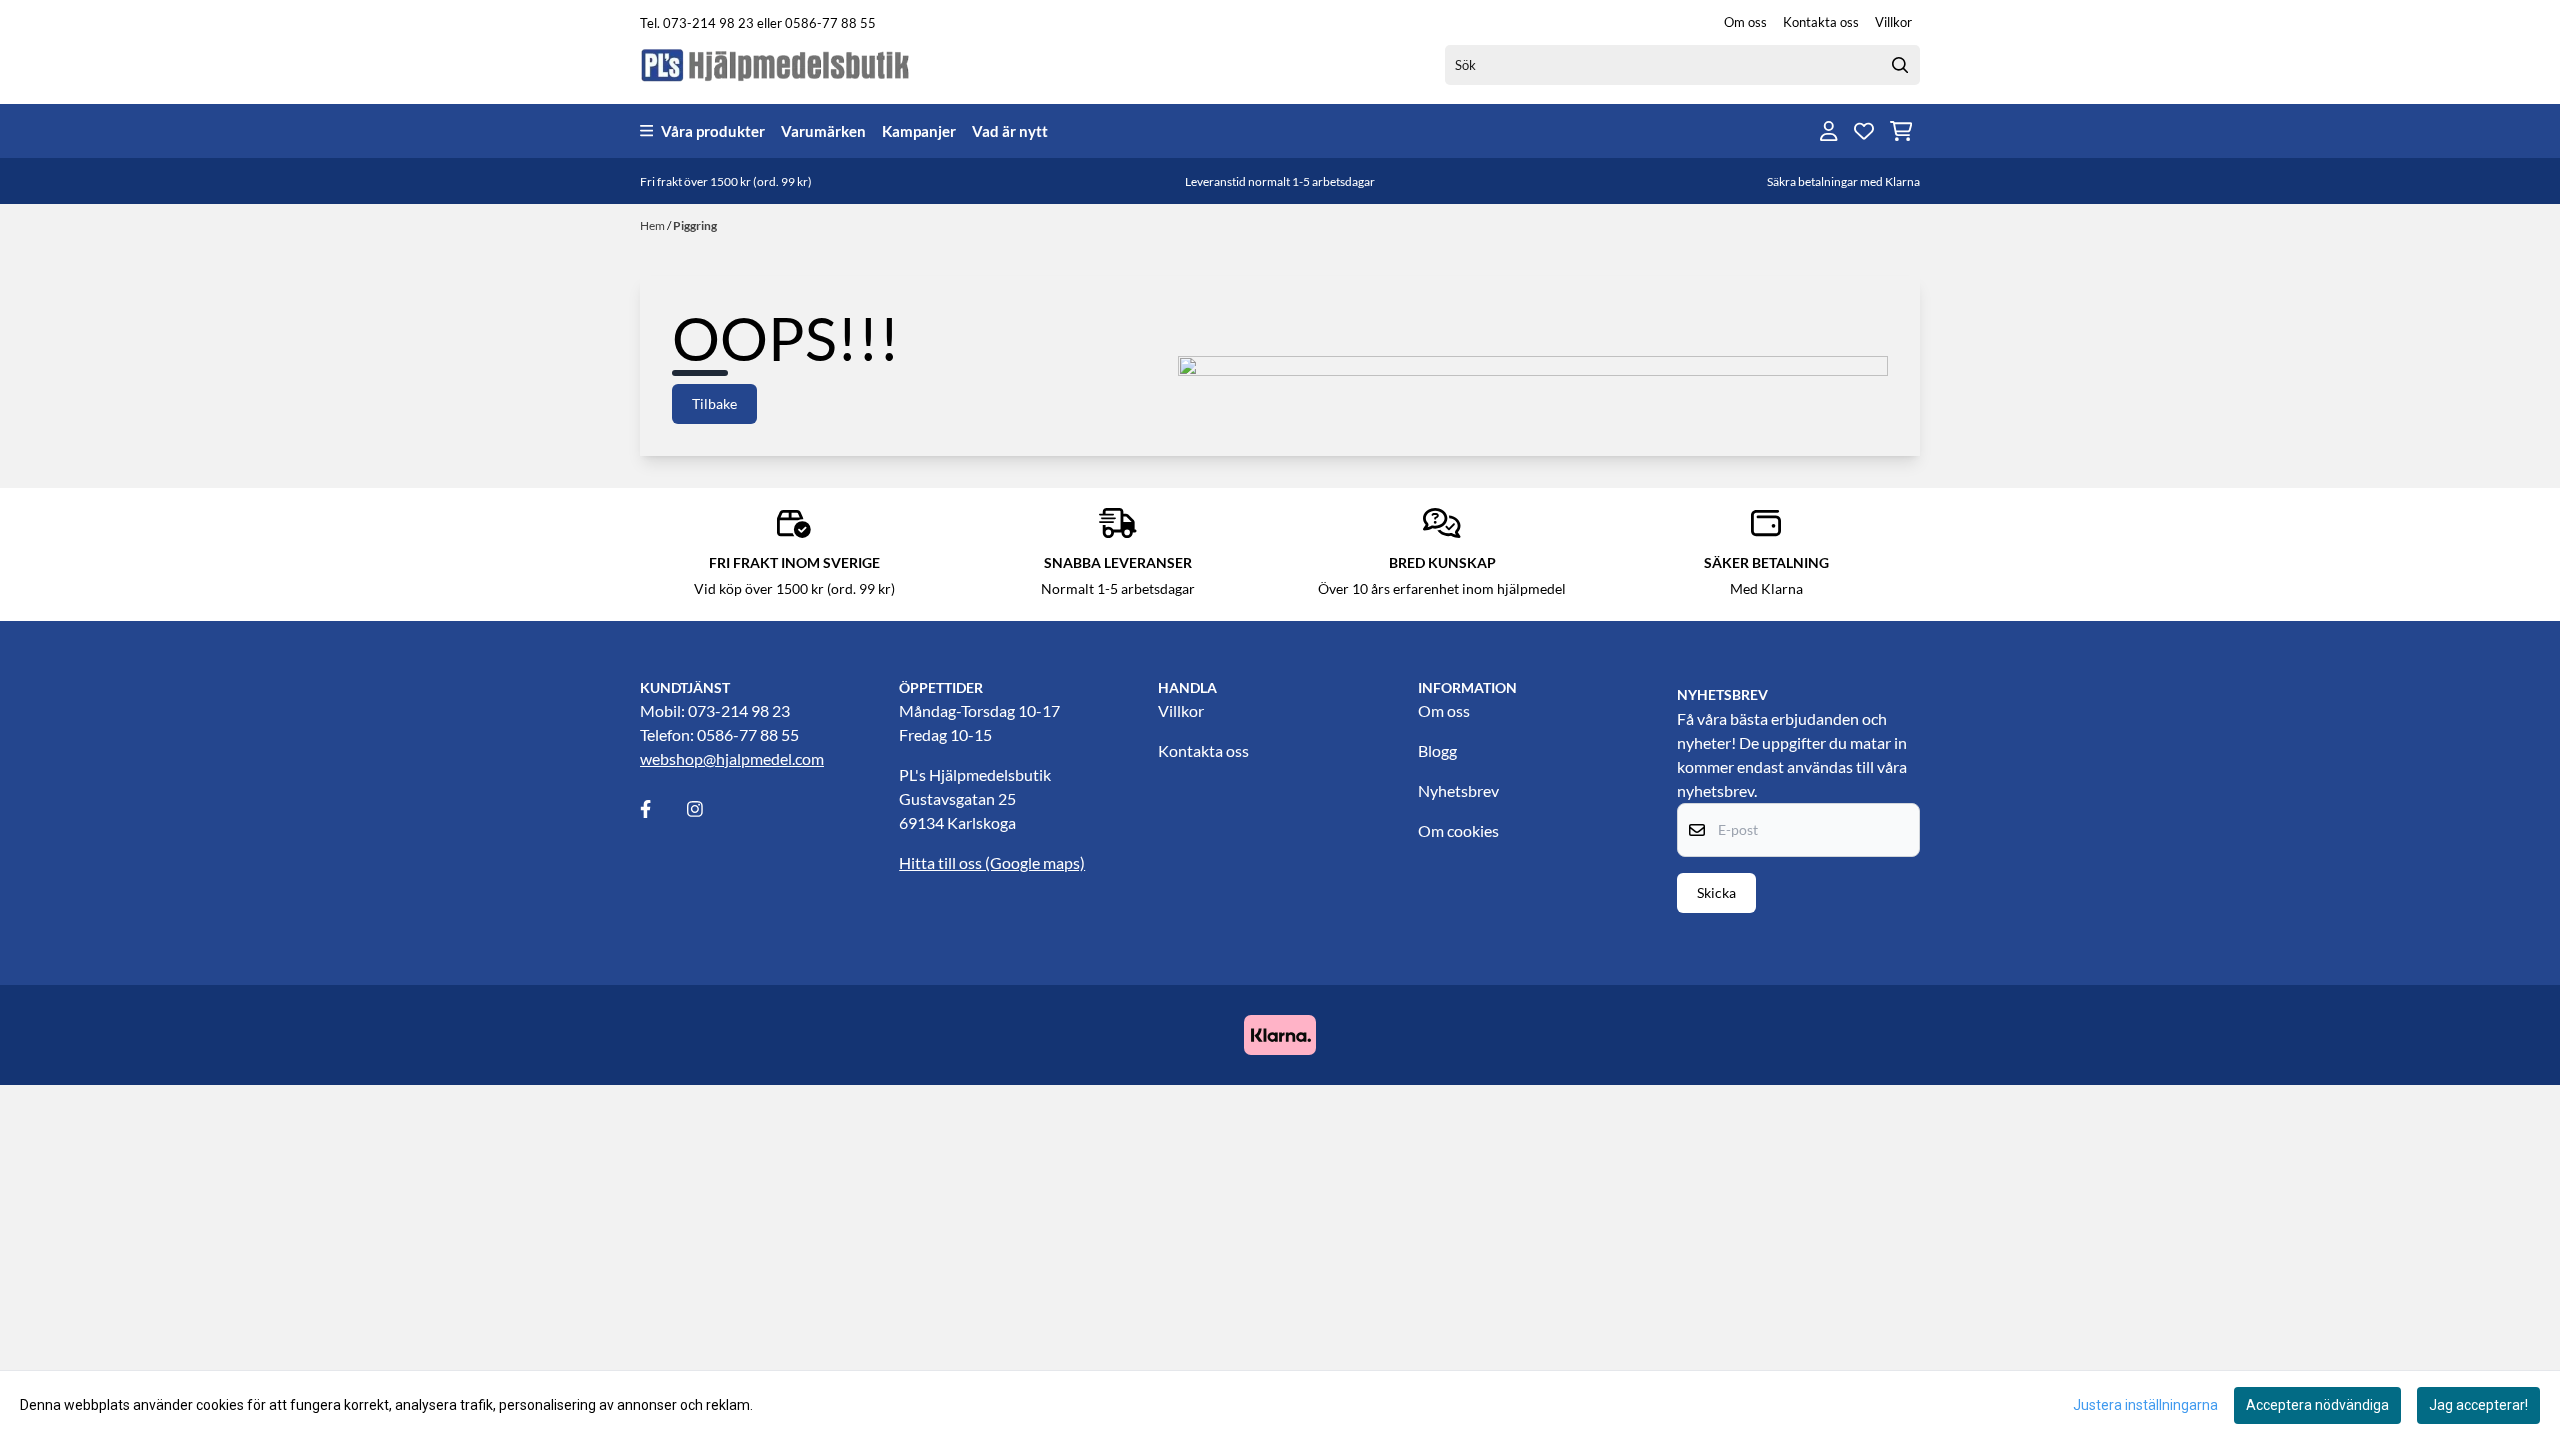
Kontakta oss (1821, 22)
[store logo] (776, 64)
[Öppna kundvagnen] (1901, 131)
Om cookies (1458, 830)
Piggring (695, 225)
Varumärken (823, 131)
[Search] (1900, 65)
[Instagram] (709, 809)
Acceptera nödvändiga (2317, 1405)
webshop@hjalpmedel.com (732, 758)
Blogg (1437, 750)
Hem (653, 225)
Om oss (1745, 22)
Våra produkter (713, 131)
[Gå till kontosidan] (1829, 131)
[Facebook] (662, 809)
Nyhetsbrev (1458, 790)
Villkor (1893, 22)
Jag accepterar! (2478, 1405)
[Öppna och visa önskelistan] (1864, 131)
